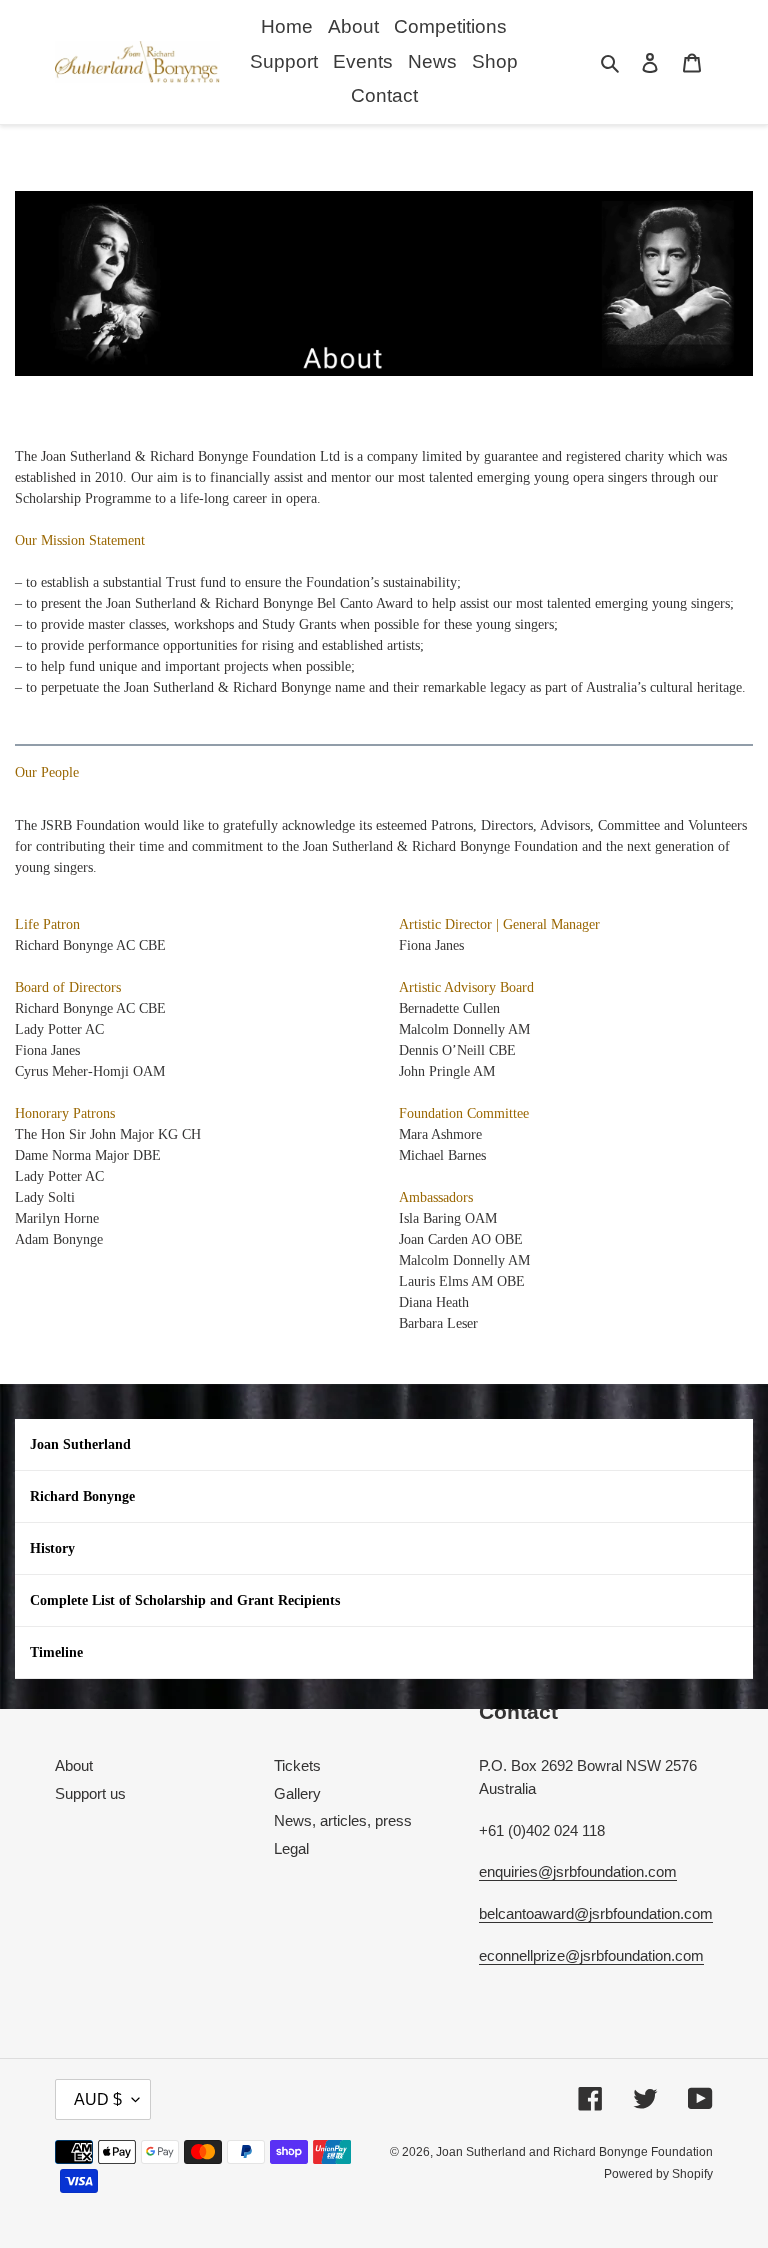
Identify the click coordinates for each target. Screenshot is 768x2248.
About (74, 1765)
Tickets (297, 1765)
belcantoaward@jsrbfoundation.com (596, 1913)
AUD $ (98, 2099)
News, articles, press (343, 1820)
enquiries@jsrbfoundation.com (578, 1871)
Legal (291, 1848)
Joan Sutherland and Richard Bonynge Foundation (574, 2152)
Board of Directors (68, 987)
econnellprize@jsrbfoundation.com (591, 1955)
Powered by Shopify (658, 2174)
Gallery (297, 1793)
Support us (90, 1793)
